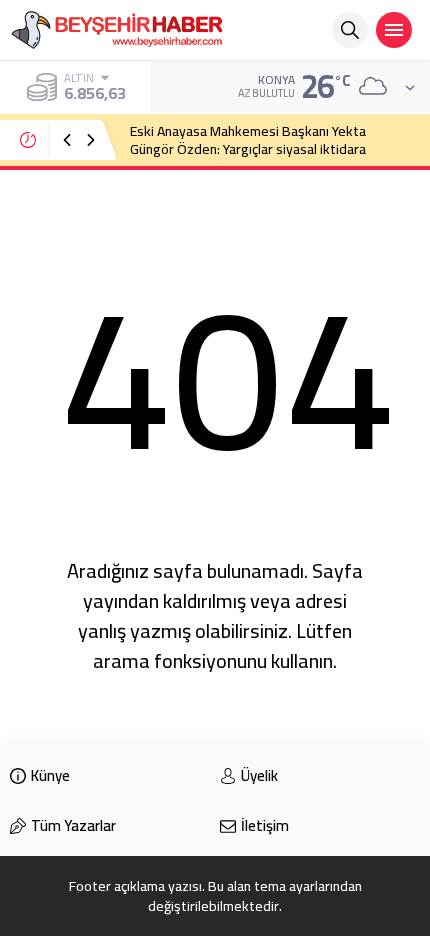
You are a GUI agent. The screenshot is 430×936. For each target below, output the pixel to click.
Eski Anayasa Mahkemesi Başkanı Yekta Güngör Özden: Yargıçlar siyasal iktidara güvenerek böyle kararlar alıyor (248, 149)
